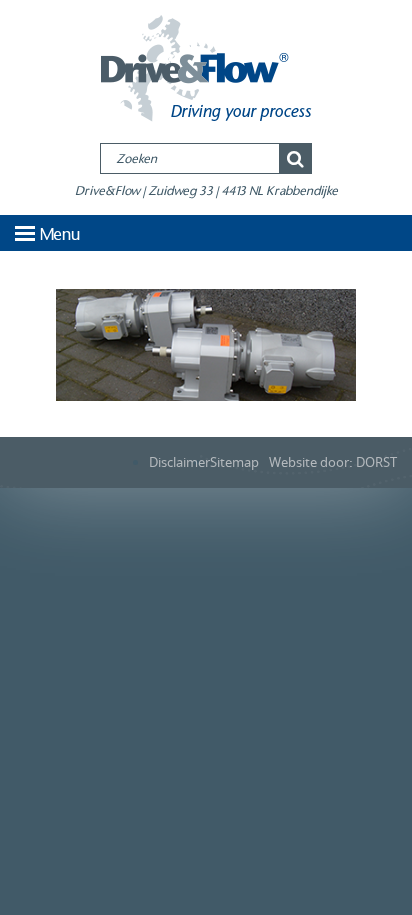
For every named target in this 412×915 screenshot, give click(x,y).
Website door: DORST (333, 462)
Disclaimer (179, 462)
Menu (60, 234)
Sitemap (234, 462)
